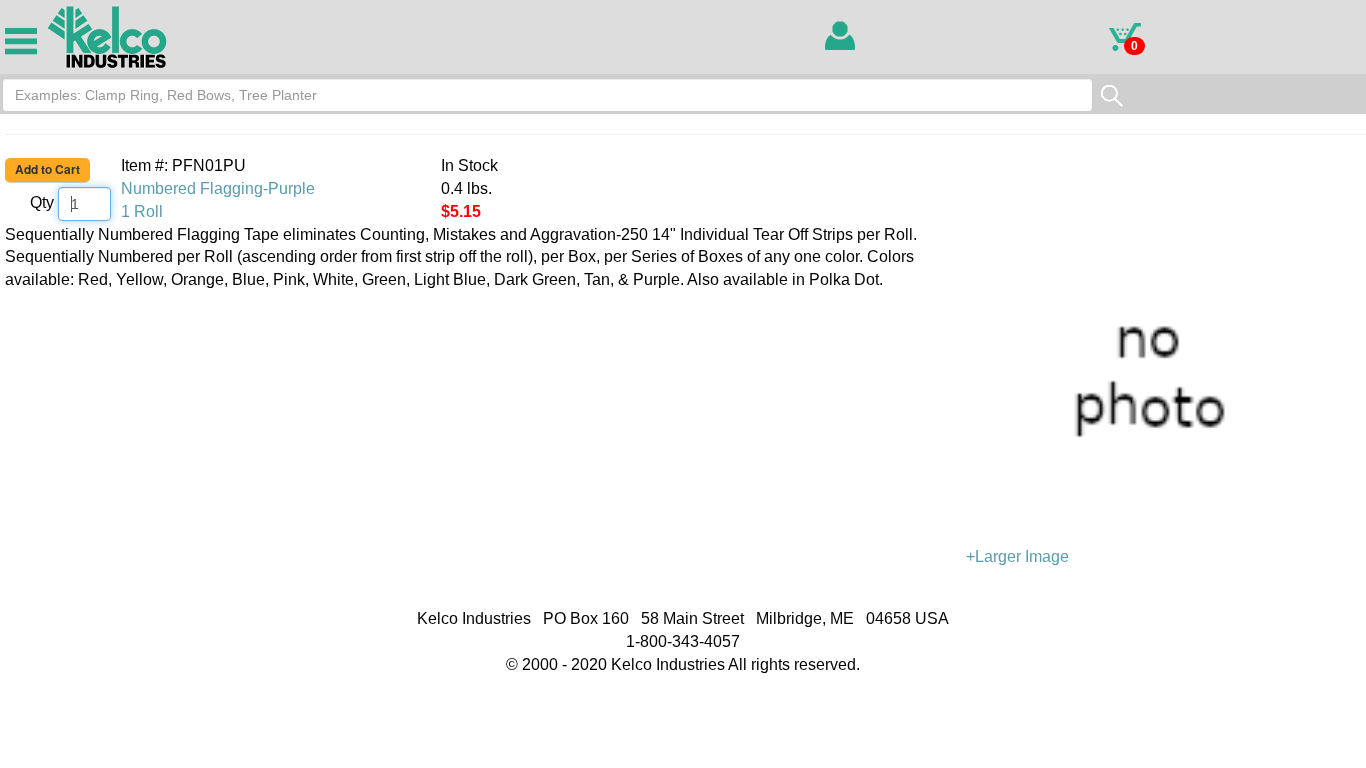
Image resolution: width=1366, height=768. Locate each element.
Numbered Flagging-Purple (218, 188)
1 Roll (142, 211)
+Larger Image (1017, 556)
